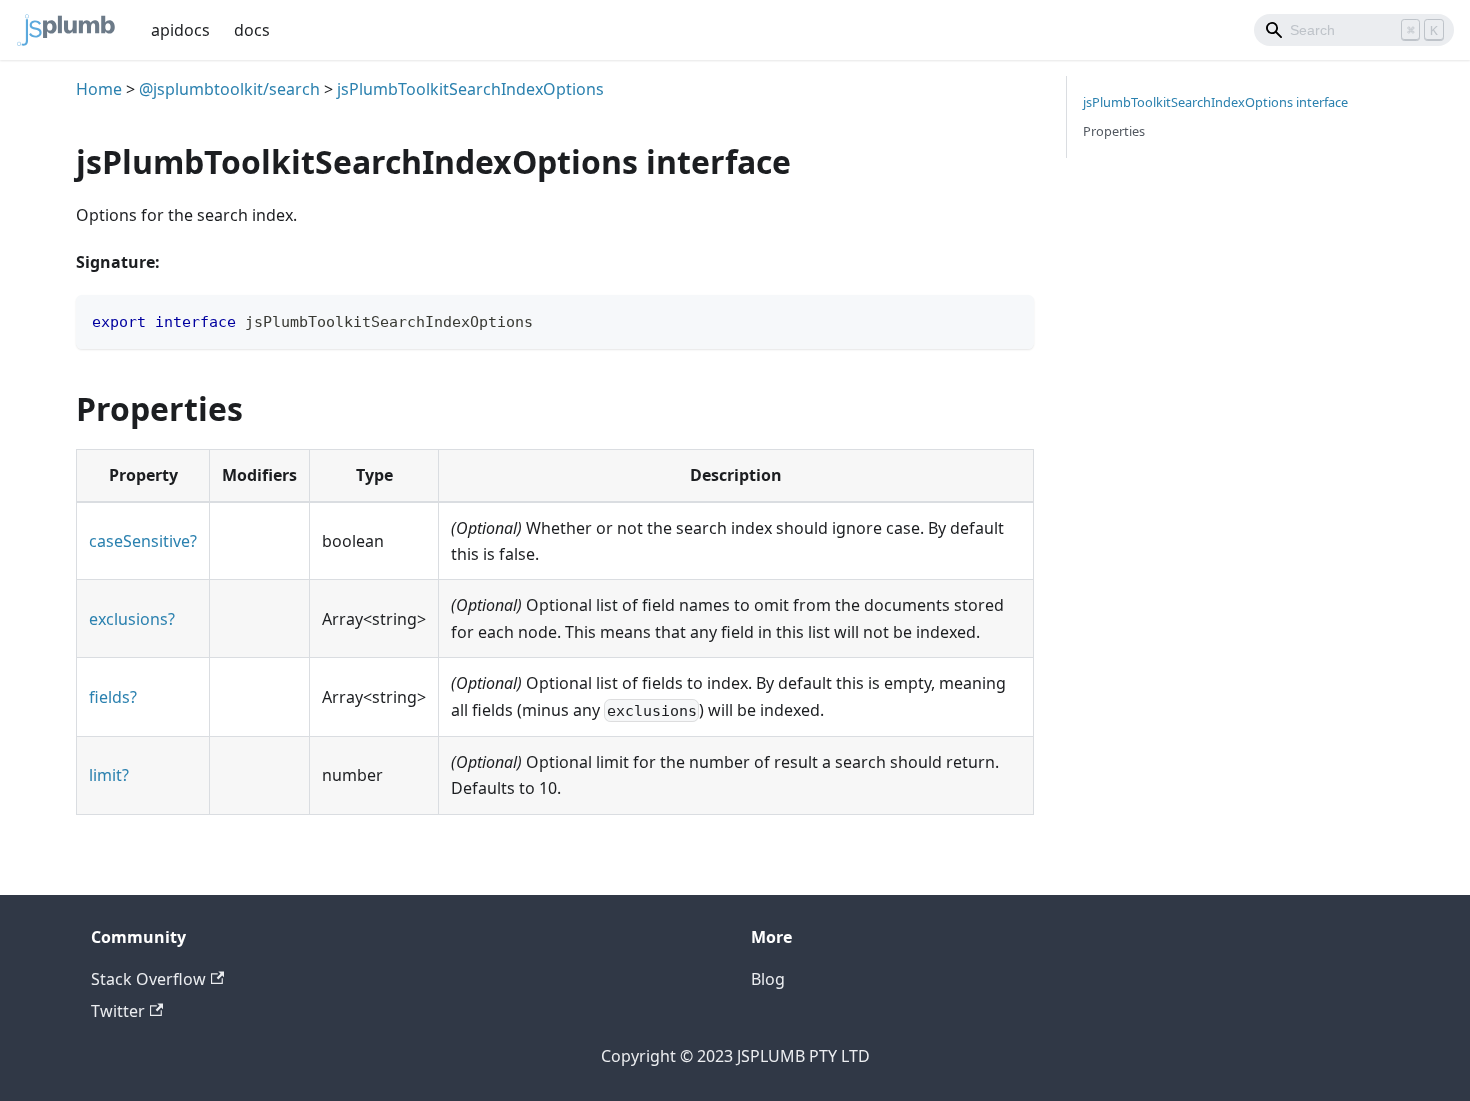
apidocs (180, 30)
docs (252, 30)
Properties (1114, 131)
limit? (109, 775)
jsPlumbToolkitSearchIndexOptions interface (1215, 102)
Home (99, 89)
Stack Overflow (148, 979)
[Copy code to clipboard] (1009, 319)
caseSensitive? (143, 541)
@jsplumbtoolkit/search (229, 89)
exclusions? (132, 619)
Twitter (118, 1011)
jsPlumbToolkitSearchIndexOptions (470, 89)
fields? (113, 697)
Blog (768, 979)
